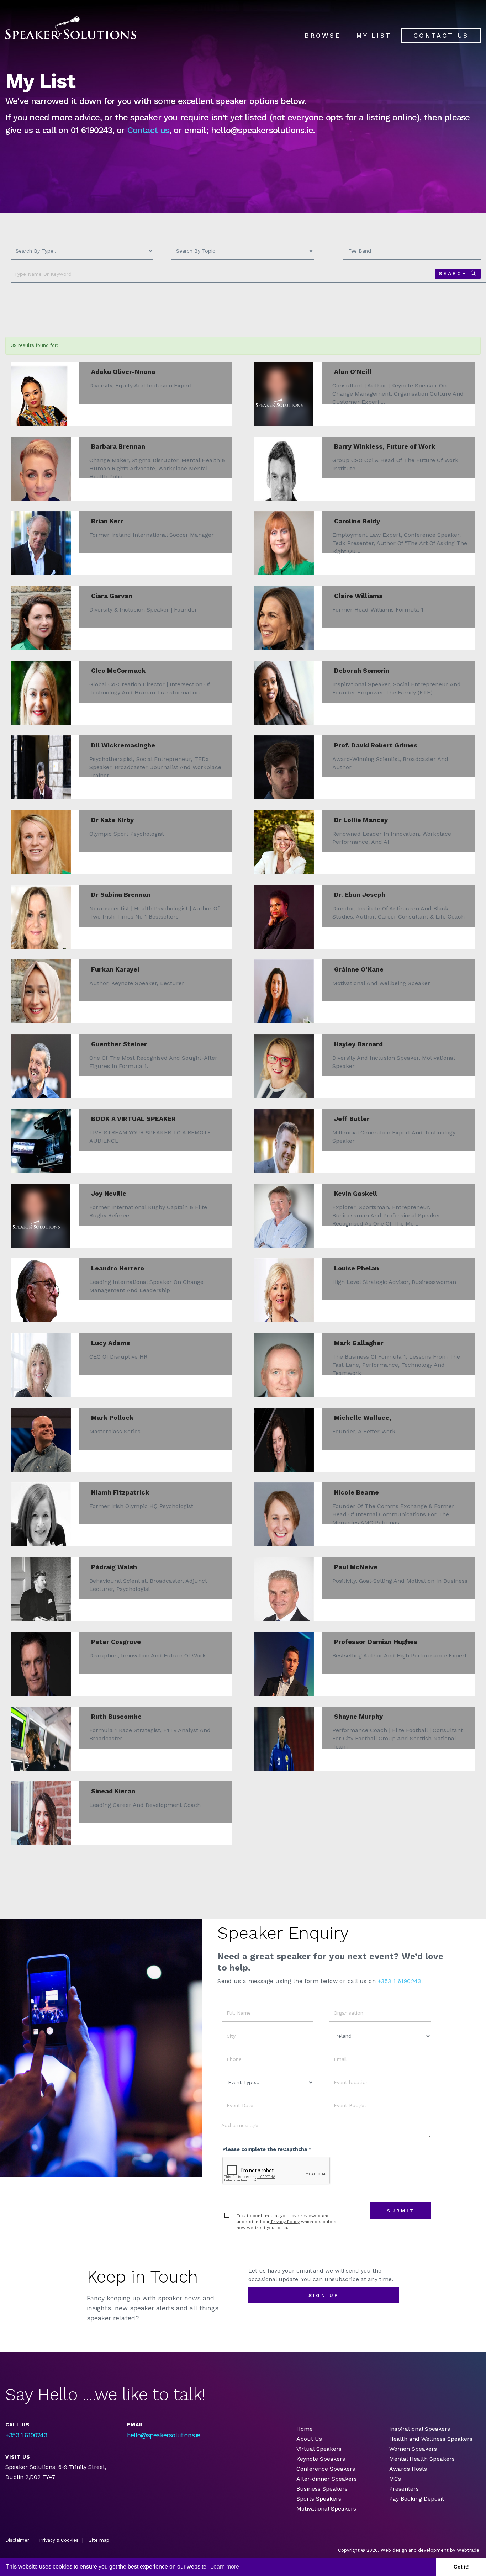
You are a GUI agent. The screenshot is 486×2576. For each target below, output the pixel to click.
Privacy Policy (285, 2222)
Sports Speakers (319, 2499)
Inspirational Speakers (420, 2429)
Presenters (405, 2489)
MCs (395, 2479)
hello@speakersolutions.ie (164, 2435)
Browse (323, 35)
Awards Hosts (408, 2469)
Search (453, 273)
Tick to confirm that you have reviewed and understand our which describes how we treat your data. (286, 2222)
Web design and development (415, 2550)
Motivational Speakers (326, 2509)
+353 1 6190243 (26, 2435)
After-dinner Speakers (327, 2479)
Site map (99, 2540)
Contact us (148, 130)
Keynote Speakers (321, 2459)
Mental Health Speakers (422, 2459)
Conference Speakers (326, 2469)
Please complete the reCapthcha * (267, 2149)
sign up (324, 2295)
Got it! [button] (461, 2567)
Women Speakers (413, 2449)
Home (305, 2429)
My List (374, 35)
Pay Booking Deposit (417, 2499)
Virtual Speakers (319, 2449)
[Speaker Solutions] (71, 28)
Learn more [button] (225, 2567)
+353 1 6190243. (400, 1981)
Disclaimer (17, 2540)
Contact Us (441, 35)
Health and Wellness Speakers (431, 2439)
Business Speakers (322, 2489)
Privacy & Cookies (59, 2540)
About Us (309, 2439)
